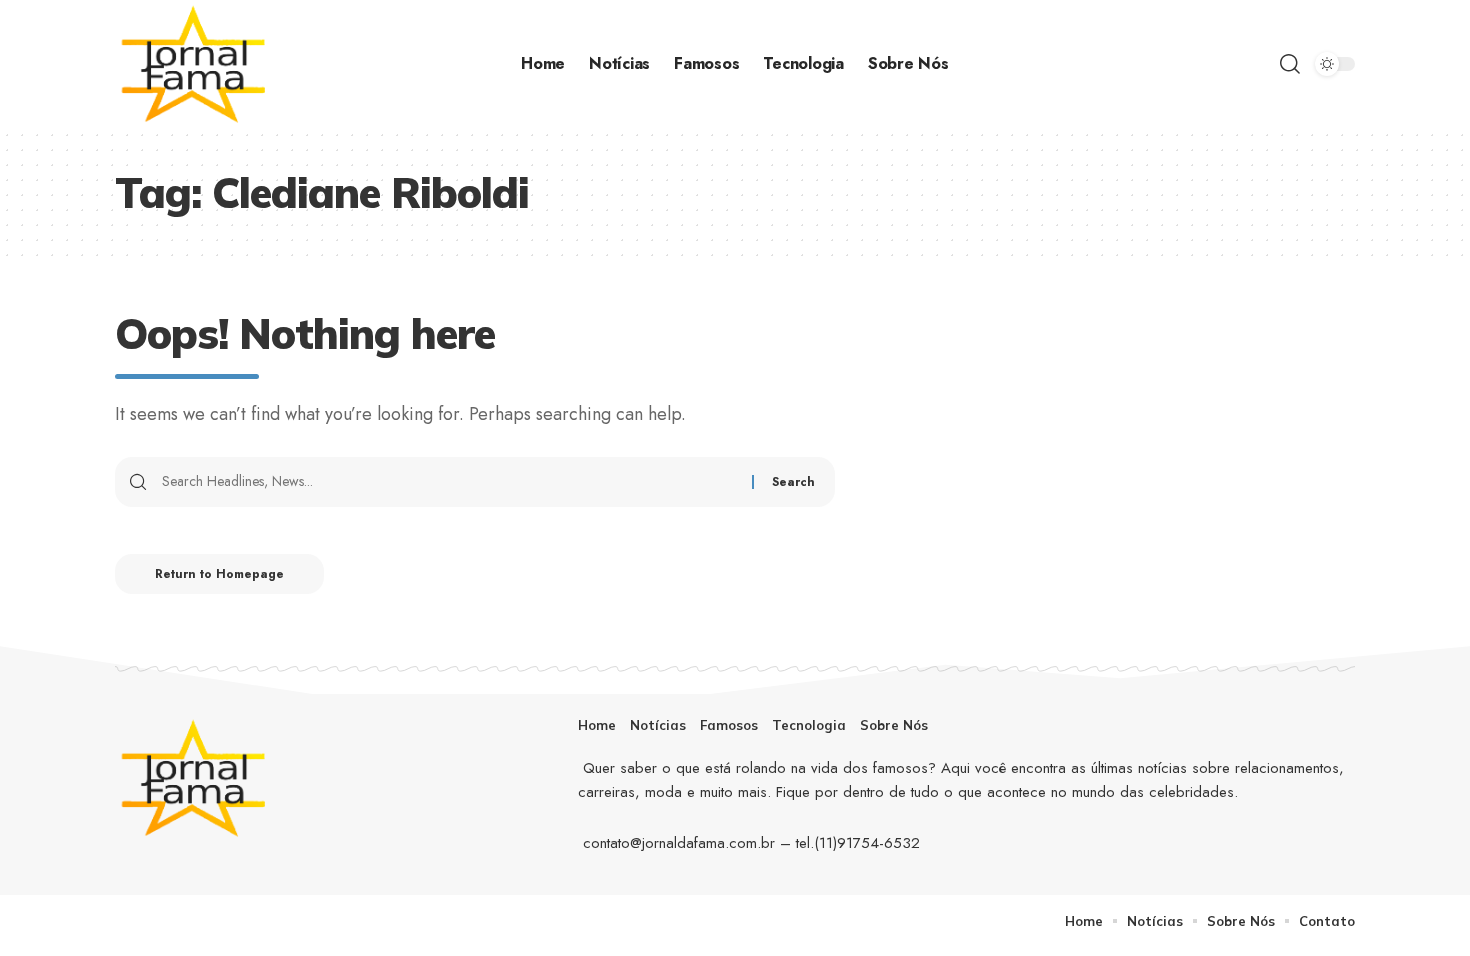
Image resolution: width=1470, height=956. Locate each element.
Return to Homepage (219, 574)
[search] (1290, 64)
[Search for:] (449, 482)
